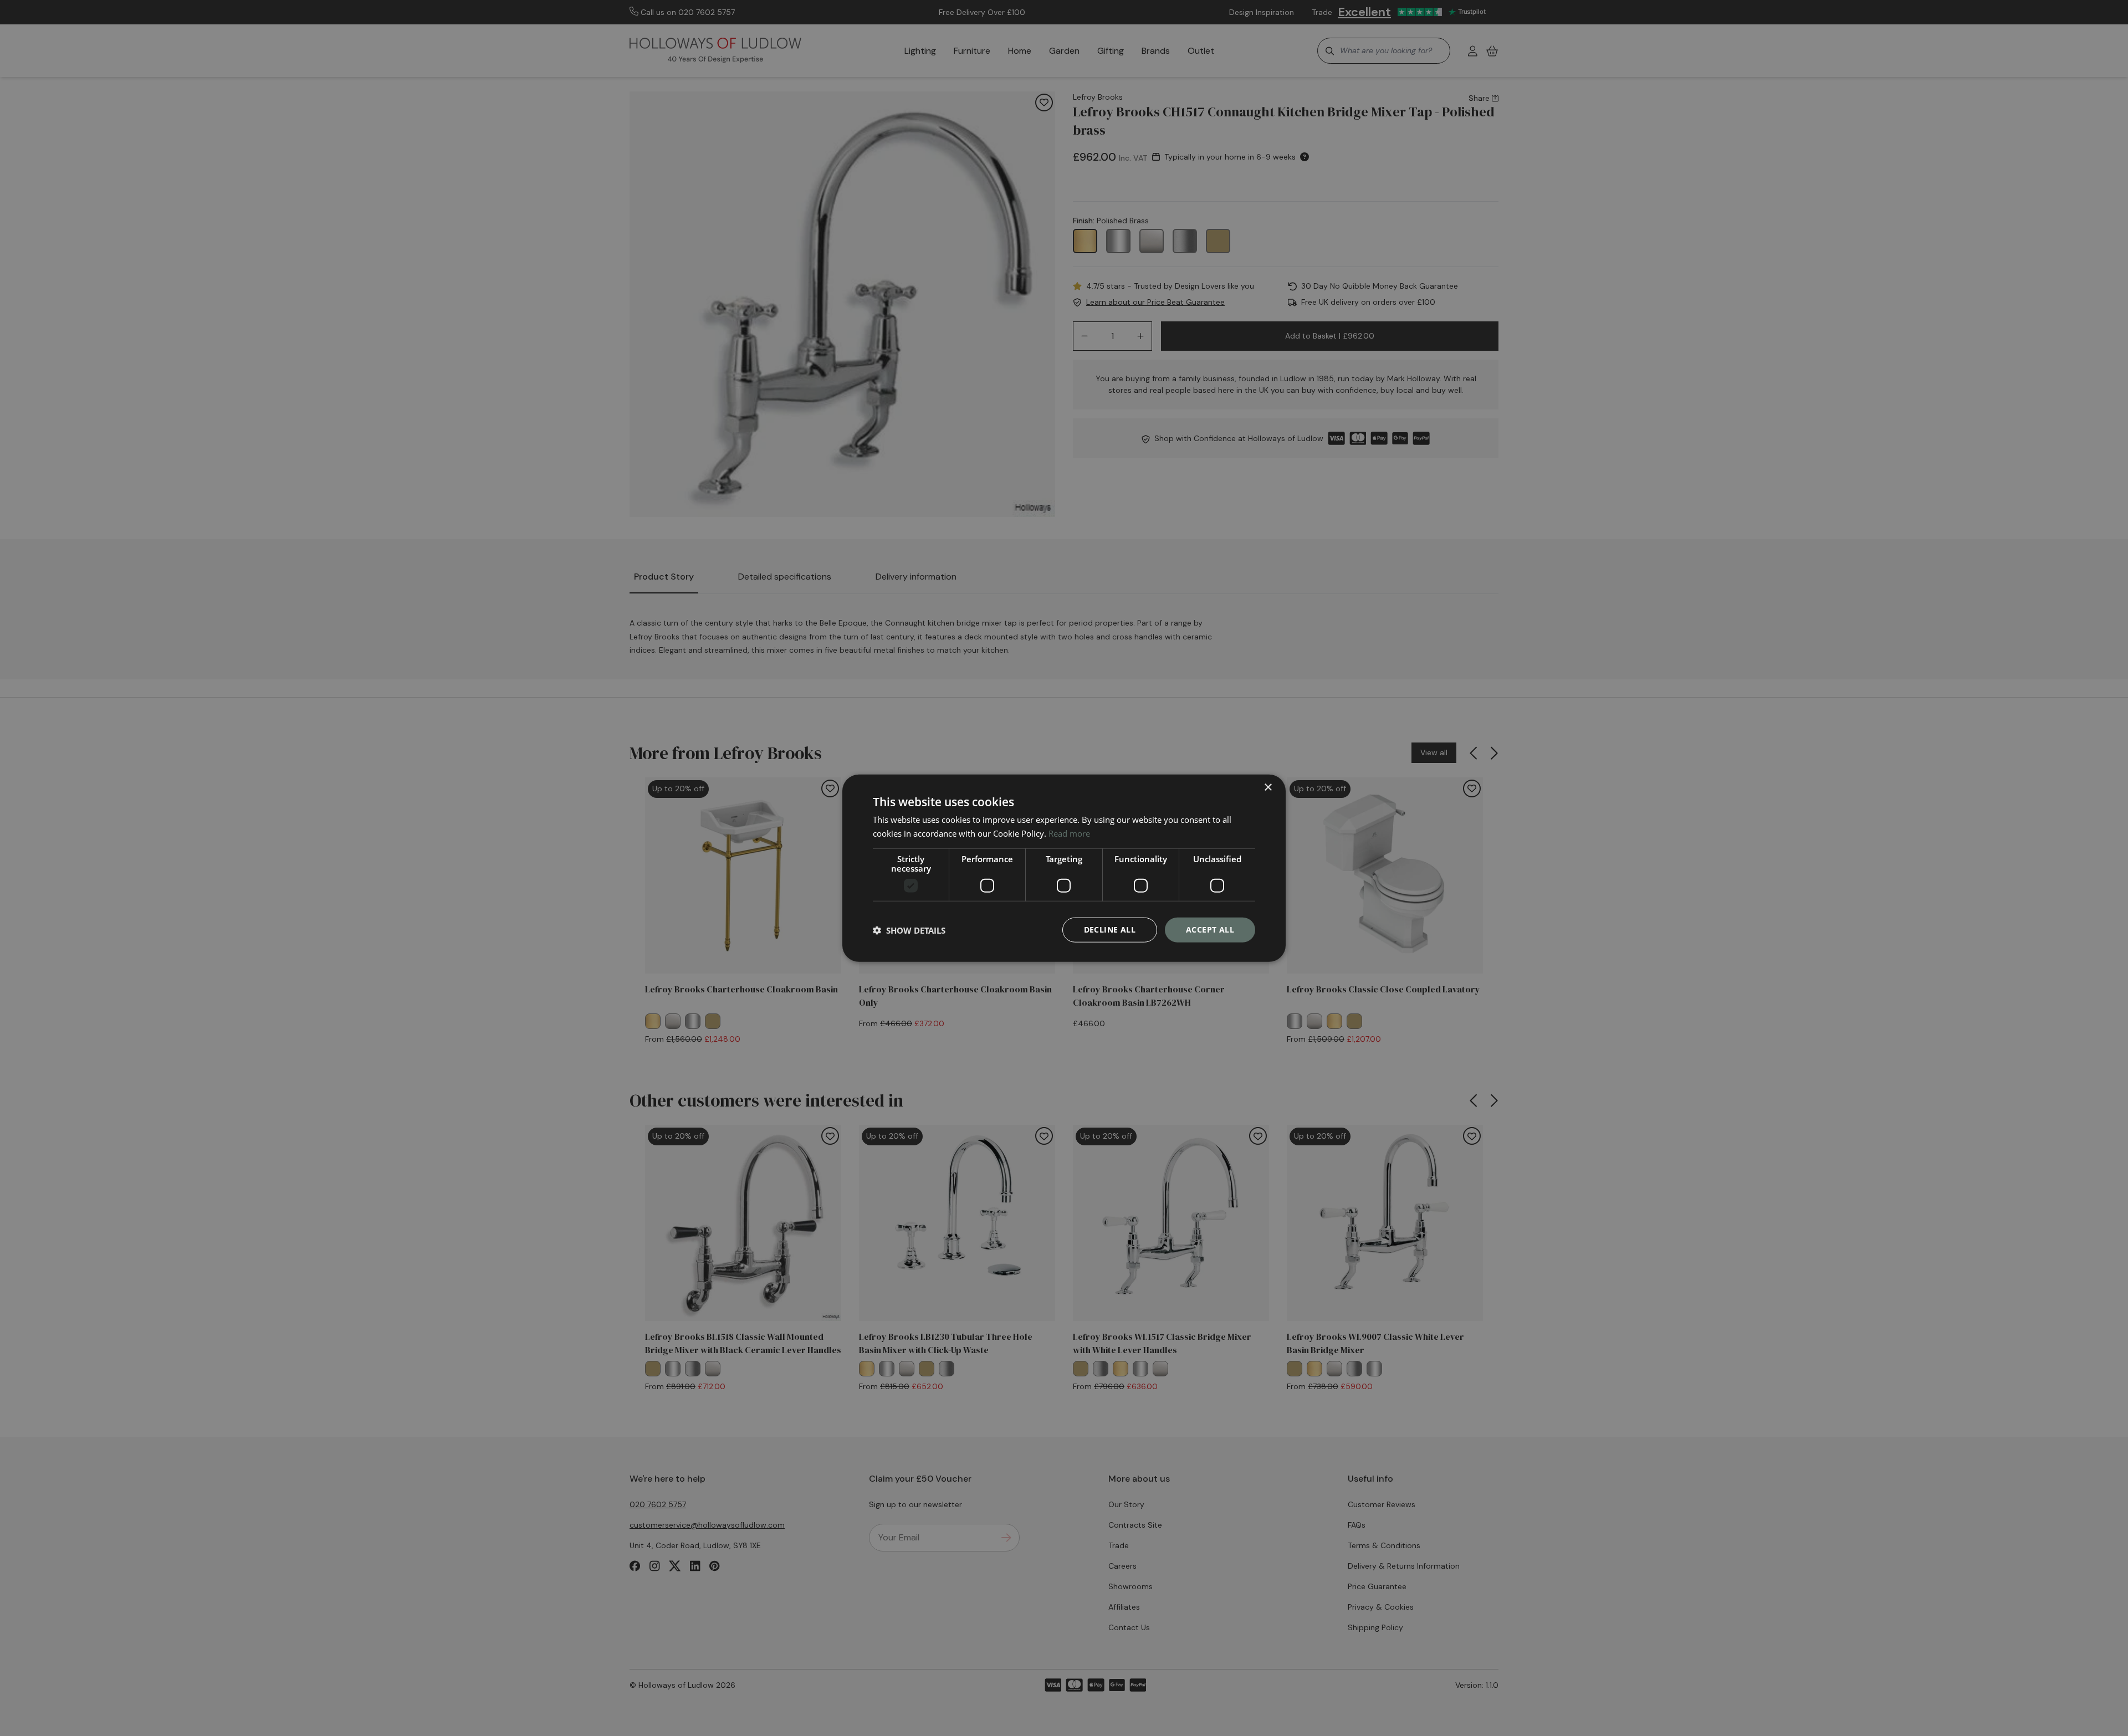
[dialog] (1064, 868)
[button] (909, 930)
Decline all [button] (1110, 930)
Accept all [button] (1210, 930)
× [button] (1268, 787)
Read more (1069, 833)
